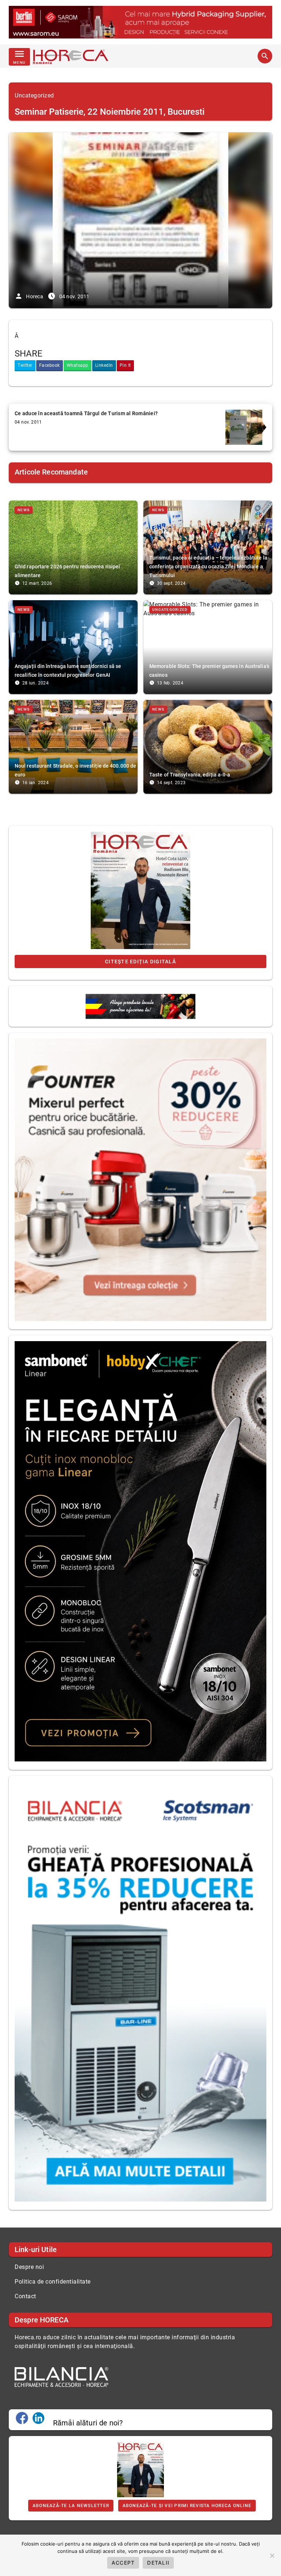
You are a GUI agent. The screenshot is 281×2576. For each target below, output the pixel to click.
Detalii (158, 2563)
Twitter (25, 365)
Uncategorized (34, 95)
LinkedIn (104, 365)
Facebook (50, 365)
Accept (123, 2563)
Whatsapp (78, 365)
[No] (272, 2555)
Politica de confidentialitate (53, 2282)
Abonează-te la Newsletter (71, 2506)
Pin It (125, 365)
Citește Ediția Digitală (140, 962)
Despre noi (29, 2267)
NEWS (24, 510)
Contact (25, 2296)
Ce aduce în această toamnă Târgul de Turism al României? (86, 413)
